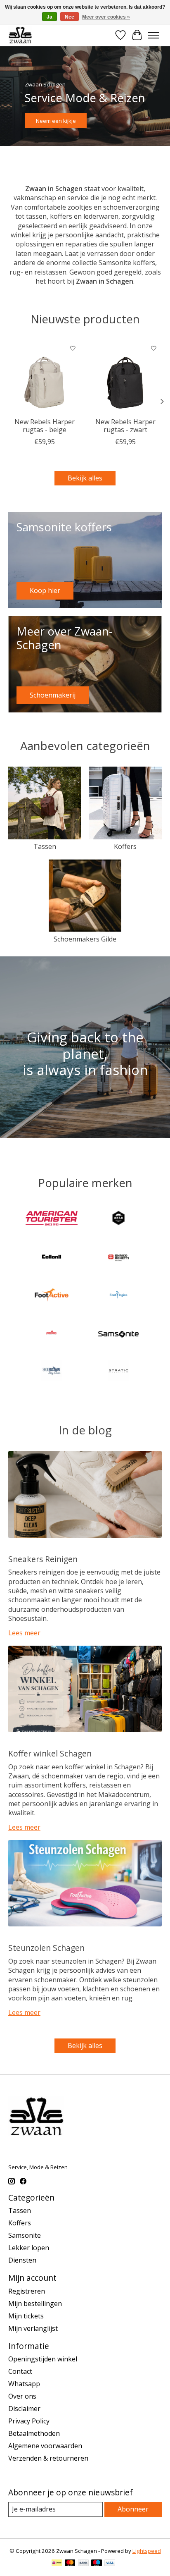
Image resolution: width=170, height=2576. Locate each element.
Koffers (125, 846)
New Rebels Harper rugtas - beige (45, 426)
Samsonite (25, 2235)
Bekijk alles (85, 478)
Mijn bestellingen (35, 2304)
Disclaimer (24, 2409)
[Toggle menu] (153, 35)
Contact (20, 2371)
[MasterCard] (70, 2564)
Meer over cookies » (106, 17)
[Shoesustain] (52, 1372)
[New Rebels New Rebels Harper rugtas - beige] (45, 377)
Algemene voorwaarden (45, 2446)
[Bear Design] (118, 1219)
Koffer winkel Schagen (50, 1753)
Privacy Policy (29, 2421)
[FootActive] (52, 1296)
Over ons (22, 2396)
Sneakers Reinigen (43, 1559)
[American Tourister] (52, 1219)
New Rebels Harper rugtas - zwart (125, 426)
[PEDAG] (52, 1334)
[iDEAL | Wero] (57, 2564)
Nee (70, 17)
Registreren (27, 2291)
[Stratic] (118, 1372)
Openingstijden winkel (43, 2359)
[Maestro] (97, 2564)
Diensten (22, 2260)
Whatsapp (24, 2384)
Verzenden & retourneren (48, 2458)
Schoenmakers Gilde (85, 939)
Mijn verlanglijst (33, 2328)
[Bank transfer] (83, 2564)
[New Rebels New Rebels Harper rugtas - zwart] (125, 377)
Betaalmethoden (34, 2433)
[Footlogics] (118, 1296)
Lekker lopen (29, 2248)
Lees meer (24, 1633)
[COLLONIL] (52, 1257)
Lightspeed (147, 2551)
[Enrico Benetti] (118, 1257)
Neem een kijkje (56, 121)
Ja (50, 17)
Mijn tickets (26, 2316)
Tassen (45, 846)
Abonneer (133, 2509)
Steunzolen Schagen (46, 1948)
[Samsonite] (118, 1334)
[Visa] (110, 2564)
